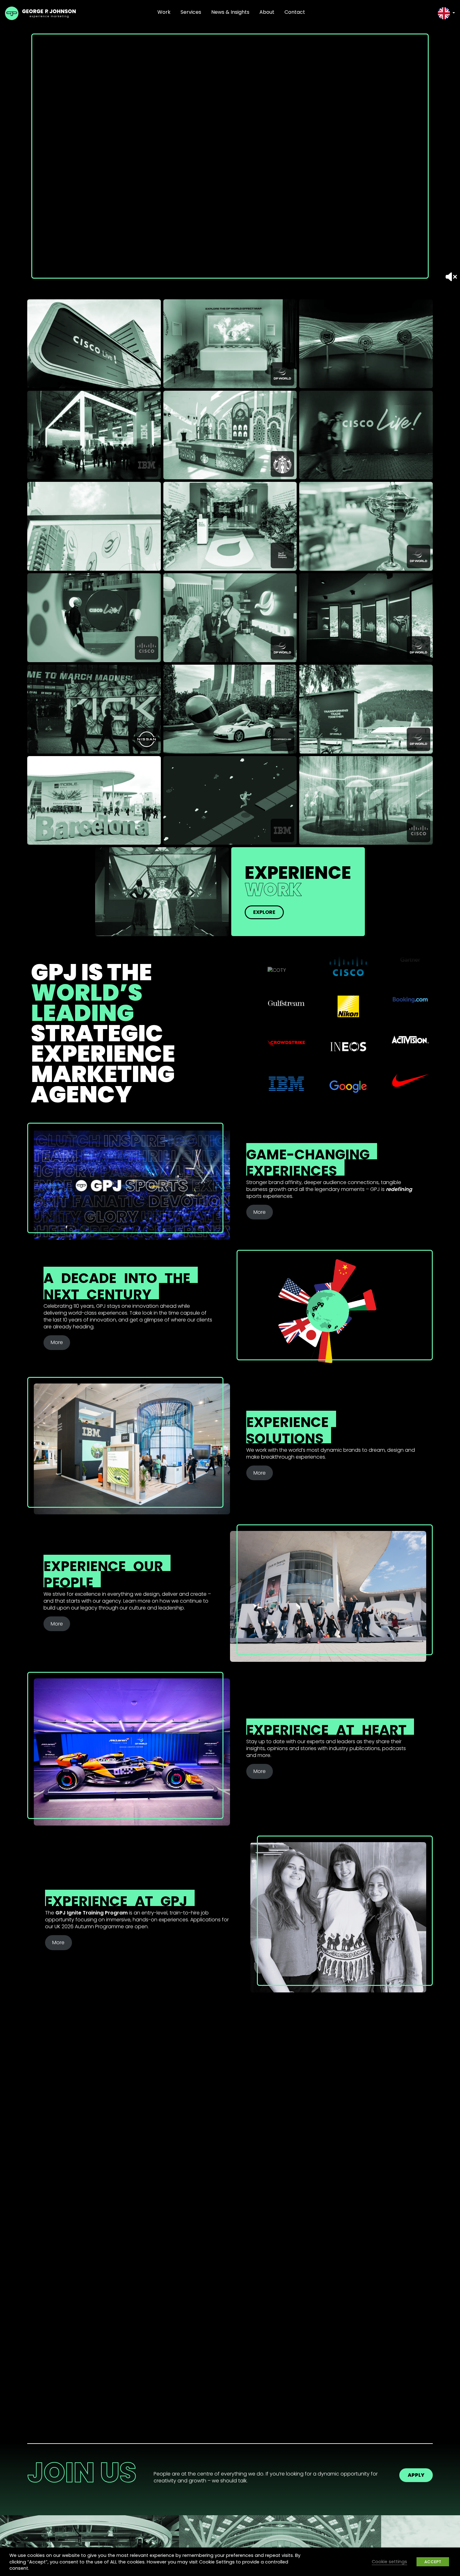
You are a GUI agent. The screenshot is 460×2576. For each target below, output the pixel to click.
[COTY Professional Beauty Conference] (162, 892)
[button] (446, 13)
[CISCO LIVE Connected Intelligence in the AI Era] (94, 344)
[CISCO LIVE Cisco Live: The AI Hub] (366, 344)
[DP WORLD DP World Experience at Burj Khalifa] (94, 526)
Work (164, 12)
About (267, 12)
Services (191, 12)
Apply (416, 2475)
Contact (295, 12)
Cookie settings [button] (389, 2562)
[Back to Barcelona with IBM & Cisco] (94, 801)
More (260, 1212)
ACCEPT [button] (433, 2562)
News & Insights (230, 12)
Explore (264, 912)
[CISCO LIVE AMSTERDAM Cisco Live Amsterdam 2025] (366, 435)
